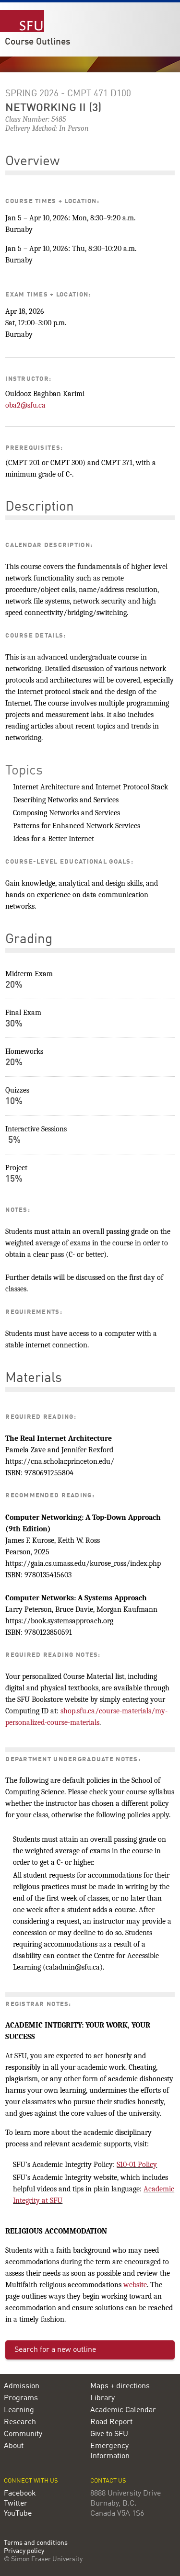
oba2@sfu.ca (25, 405)
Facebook (20, 2494)
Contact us (108, 2481)
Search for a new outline (55, 2350)
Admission (22, 2386)
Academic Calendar (123, 2410)
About (14, 2446)
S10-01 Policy (137, 2165)
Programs (21, 2398)
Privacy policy (24, 2551)
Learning (19, 2410)
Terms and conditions (36, 2543)
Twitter (16, 2504)
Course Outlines (37, 42)
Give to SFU (109, 2434)
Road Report (111, 2422)
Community (23, 2434)
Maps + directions (120, 2386)
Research (20, 2422)
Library (102, 2398)
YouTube (18, 2514)
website (135, 2285)
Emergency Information (110, 2451)
